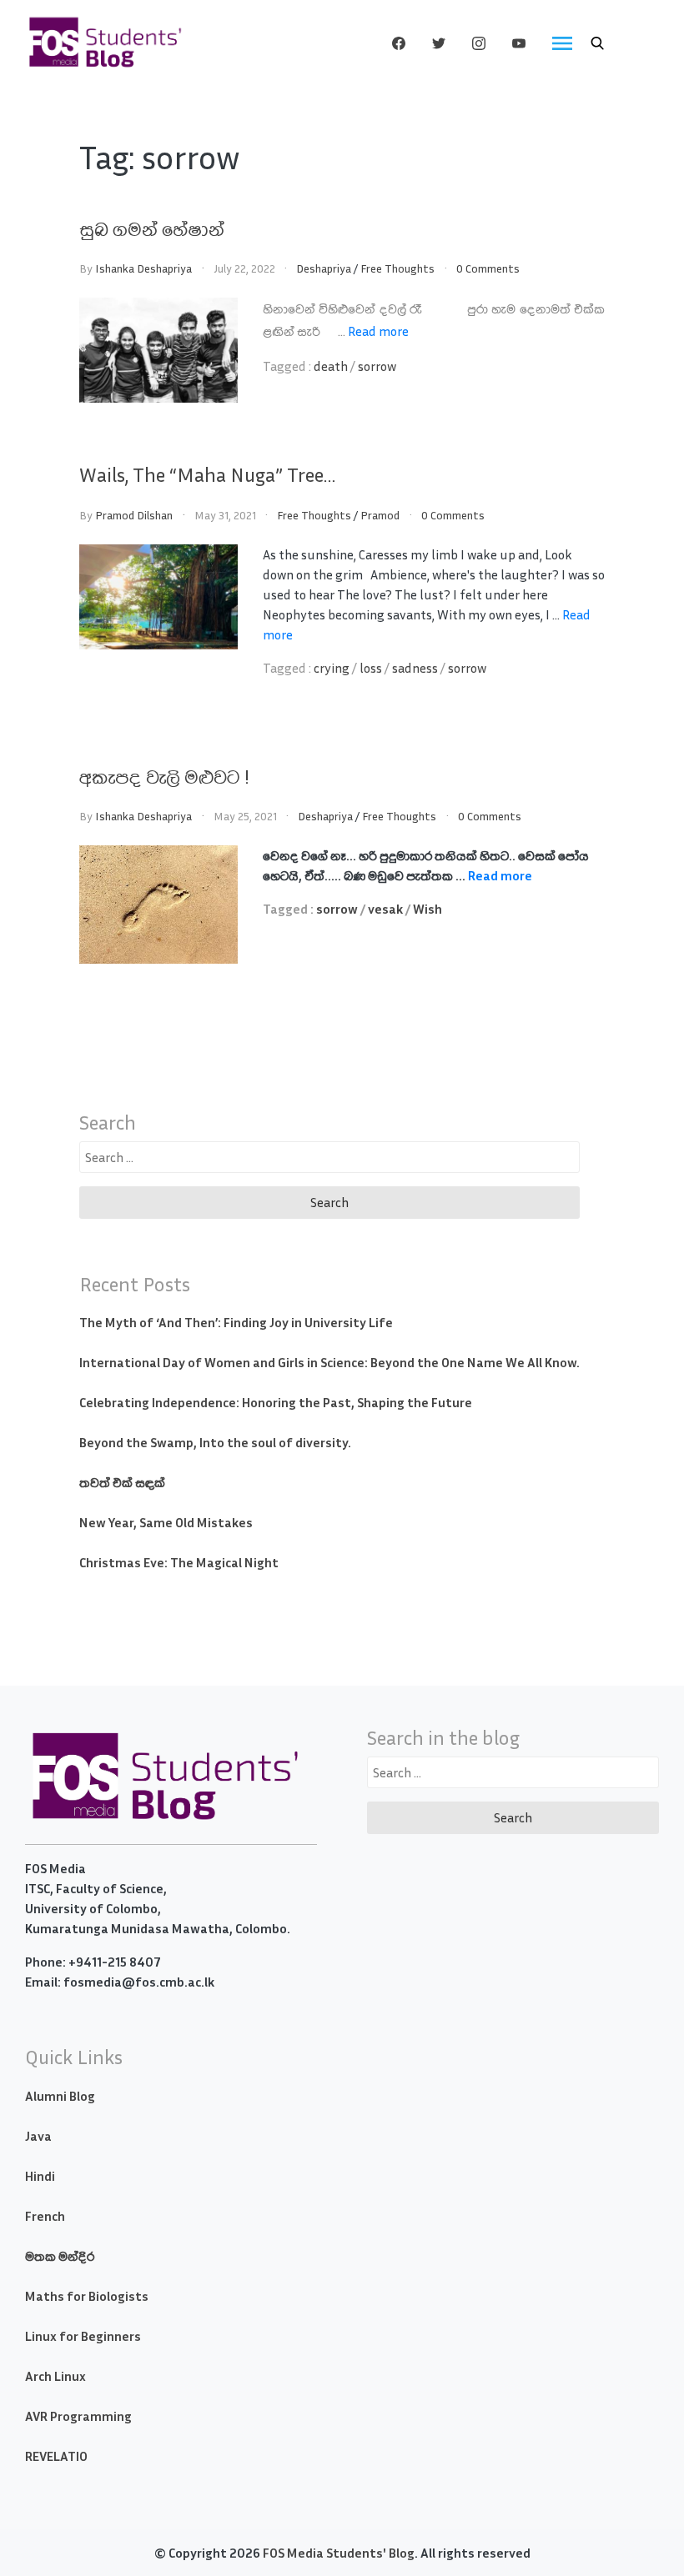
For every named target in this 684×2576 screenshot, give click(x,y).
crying (332, 668)
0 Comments (488, 268)
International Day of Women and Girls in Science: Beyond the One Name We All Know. (329, 1362)
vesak (385, 909)
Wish (427, 909)
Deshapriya (324, 268)
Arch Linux (55, 2376)
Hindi (40, 2176)
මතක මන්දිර (60, 2256)
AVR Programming (78, 2416)
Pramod (380, 515)
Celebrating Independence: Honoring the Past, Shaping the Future (276, 1402)
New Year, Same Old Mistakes (166, 1522)
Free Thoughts (397, 268)
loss (371, 668)
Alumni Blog (60, 2096)
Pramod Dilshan (134, 515)
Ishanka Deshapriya (143, 268)
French (45, 2216)
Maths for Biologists (87, 2296)
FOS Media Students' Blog (339, 2553)
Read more (378, 331)
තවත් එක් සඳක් (122, 1482)
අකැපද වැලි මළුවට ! (165, 776)
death (331, 366)
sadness (415, 668)
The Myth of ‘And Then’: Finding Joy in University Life (236, 1322)
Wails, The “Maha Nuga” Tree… (207, 474)
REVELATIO (56, 2456)
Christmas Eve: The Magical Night (179, 1562)
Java (38, 2136)
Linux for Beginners (83, 2336)
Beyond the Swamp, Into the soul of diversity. (215, 1442)
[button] (597, 43)
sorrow (377, 366)
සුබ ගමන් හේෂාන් (152, 228)
